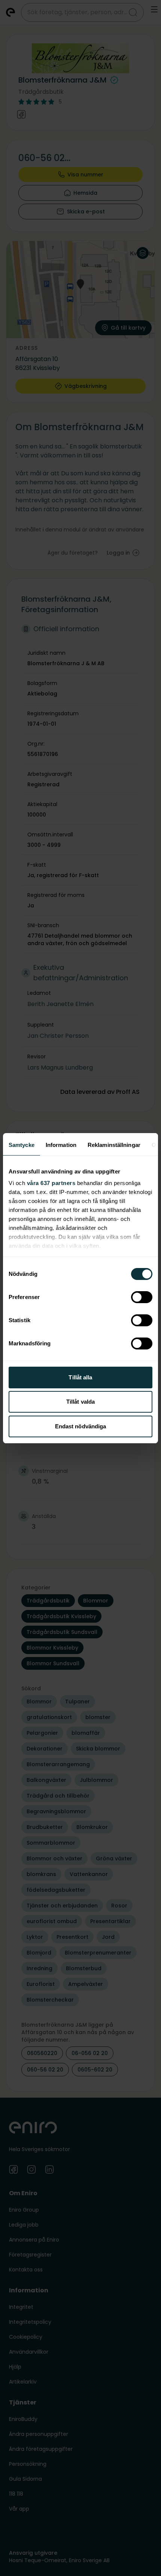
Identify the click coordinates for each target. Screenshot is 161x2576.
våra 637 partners (51, 1183)
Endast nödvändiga (81, 1426)
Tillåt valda (80, 1402)
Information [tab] (61, 1145)
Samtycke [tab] (22, 1145)
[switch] (142, 1297)
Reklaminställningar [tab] (114, 1145)
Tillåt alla (80, 1377)
